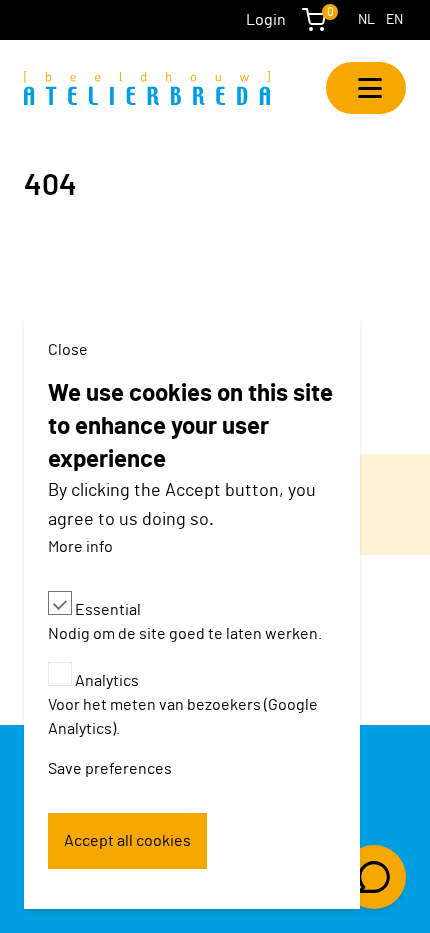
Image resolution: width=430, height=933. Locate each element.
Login (266, 20)
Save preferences (110, 769)
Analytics (107, 681)
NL (366, 20)
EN (394, 20)
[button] (366, 88)
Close (68, 350)
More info (80, 547)
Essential (108, 610)
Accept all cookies (127, 841)
